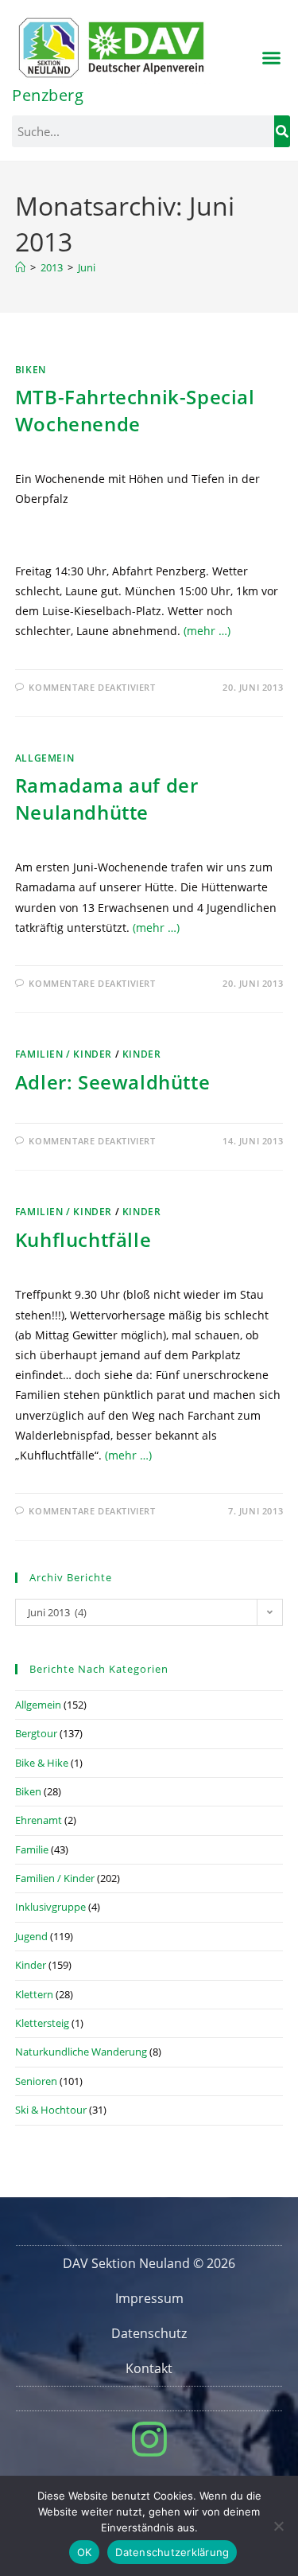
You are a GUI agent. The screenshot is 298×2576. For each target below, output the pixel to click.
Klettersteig (42, 2023)
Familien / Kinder (64, 1054)
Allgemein (45, 758)
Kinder (142, 1054)
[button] (272, 58)
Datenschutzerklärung (172, 2552)
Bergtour (36, 1733)
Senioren (36, 2081)
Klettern (34, 1994)
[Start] (20, 267)
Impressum (149, 2298)
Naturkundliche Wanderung (81, 2052)
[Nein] (278, 2526)
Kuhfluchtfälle (83, 1239)
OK (85, 2552)
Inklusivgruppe (50, 1907)
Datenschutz (149, 2333)
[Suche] (282, 131)
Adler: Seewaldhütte (112, 1082)
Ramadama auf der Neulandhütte (107, 799)
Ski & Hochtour (51, 2110)
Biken (31, 370)
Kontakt (149, 2368)
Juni (87, 267)
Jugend (31, 1936)
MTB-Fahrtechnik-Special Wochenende (135, 410)
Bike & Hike (42, 1763)
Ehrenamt (39, 1820)
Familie (32, 1849)
